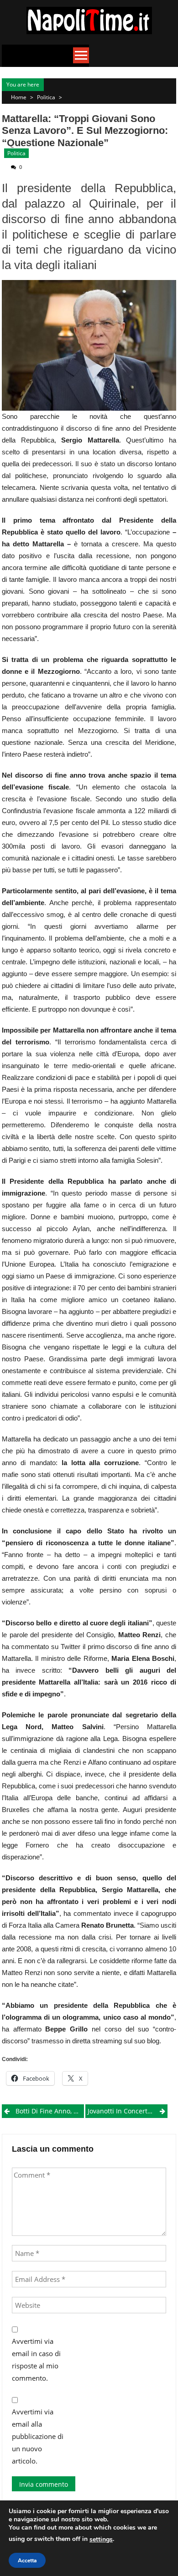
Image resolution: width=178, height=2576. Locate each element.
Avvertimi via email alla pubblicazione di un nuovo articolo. (38, 2436)
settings (101, 2539)
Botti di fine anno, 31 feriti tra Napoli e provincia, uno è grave (50, 2111)
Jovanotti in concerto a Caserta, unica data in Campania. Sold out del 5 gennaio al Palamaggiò (128, 2111)
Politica (46, 97)
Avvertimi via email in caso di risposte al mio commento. (36, 2360)
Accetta (27, 2561)
